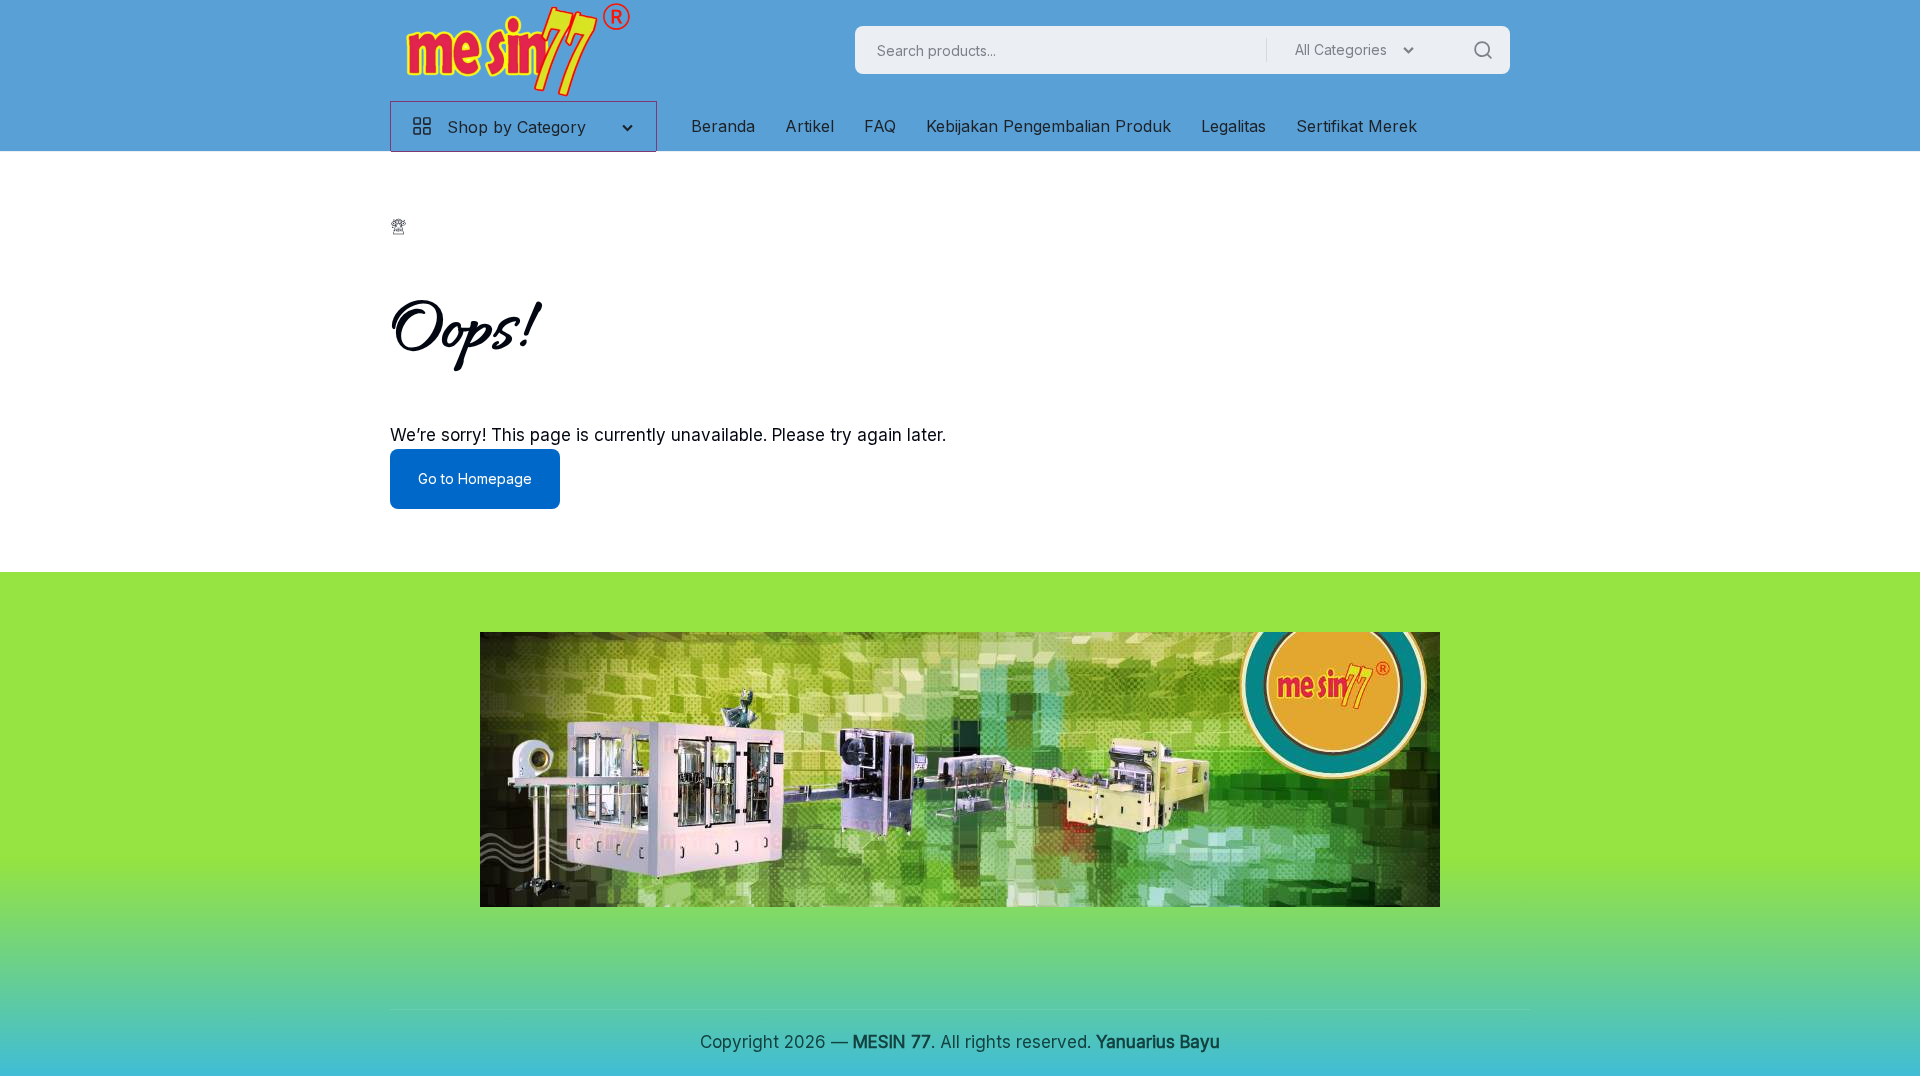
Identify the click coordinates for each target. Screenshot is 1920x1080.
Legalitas (1233, 126)
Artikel (809, 126)
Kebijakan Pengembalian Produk (1048, 126)
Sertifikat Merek (1356, 126)
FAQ (880, 126)
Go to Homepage (475, 478)
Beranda (723, 126)
